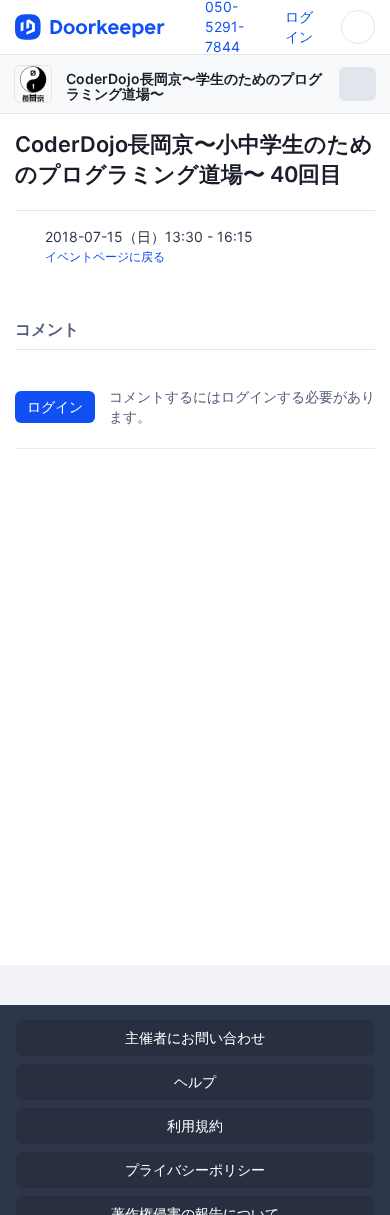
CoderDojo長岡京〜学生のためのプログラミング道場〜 (194, 86)
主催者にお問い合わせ (195, 1037)
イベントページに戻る (105, 256)
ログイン (55, 406)
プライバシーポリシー (195, 1169)
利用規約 (195, 1125)
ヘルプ (195, 1081)
